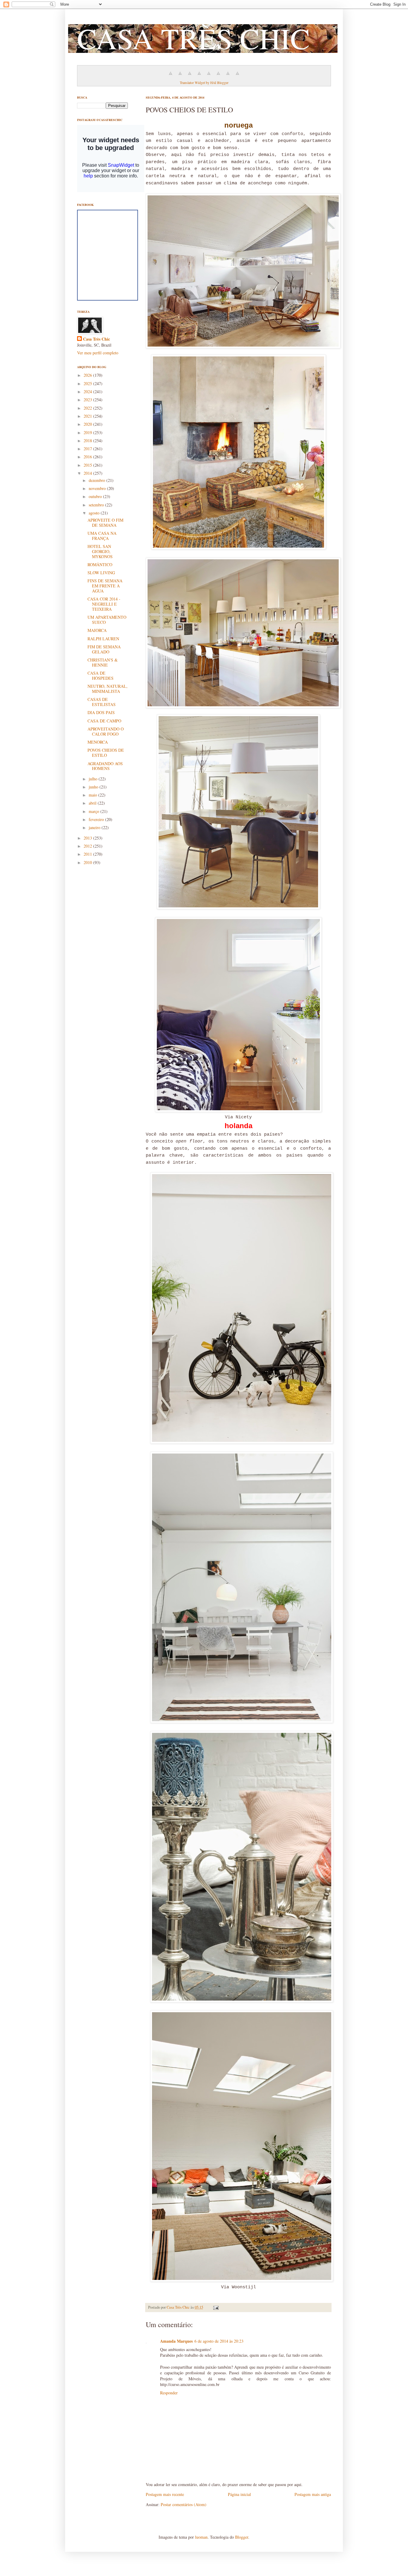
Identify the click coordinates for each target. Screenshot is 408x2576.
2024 (88, 392)
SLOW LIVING (101, 573)
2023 (88, 400)
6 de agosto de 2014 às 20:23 (219, 2341)
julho (94, 779)
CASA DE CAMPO (104, 721)
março (95, 811)
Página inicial (239, 2494)
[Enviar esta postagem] (215, 2307)
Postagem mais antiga (313, 2494)
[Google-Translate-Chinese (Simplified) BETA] (171, 76)
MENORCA (98, 742)
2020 (88, 424)
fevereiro (97, 819)
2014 (88, 473)
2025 (88, 383)
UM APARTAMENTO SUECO (107, 620)
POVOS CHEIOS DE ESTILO (106, 753)
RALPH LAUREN (103, 639)
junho (94, 787)
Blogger (242, 2537)
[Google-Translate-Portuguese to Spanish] (237, 76)
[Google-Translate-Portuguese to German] (190, 76)
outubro (96, 496)
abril (93, 803)
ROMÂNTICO (100, 565)
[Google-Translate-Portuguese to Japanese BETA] (209, 76)
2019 (88, 432)
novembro (98, 488)
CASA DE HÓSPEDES (101, 676)
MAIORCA (97, 630)
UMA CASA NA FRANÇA (102, 536)
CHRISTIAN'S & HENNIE (103, 662)
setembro (97, 505)
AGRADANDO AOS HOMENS (105, 766)
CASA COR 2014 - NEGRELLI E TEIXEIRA (104, 604)
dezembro (98, 480)
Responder (169, 2393)
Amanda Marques (176, 2341)
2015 (88, 465)
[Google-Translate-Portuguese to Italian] (199, 76)
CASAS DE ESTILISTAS (102, 702)
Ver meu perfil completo (98, 353)
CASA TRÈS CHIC (193, 38)
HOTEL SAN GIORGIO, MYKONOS (100, 551)
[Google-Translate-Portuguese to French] (180, 76)
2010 (88, 862)
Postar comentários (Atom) (184, 2504)
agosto (95, 513)
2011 (88, 854)
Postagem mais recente (165, 2494)
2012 (88, 846)
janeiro (95, 827)
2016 (88, 457)
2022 (88, 408)
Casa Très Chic (96, 339)
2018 (88, 441)
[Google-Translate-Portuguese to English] (218, 76)
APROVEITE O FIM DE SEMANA (105, 523)
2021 (88, 416)
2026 (88, 375)
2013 (88, 838)
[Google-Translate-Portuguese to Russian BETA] (228, 76)
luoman (201, 2537)
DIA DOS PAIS (101, 712)
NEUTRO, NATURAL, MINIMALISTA (108, 689)
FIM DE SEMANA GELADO (104, 649)
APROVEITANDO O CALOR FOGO (106, 731)
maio (93, 795)
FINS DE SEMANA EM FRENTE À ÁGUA (105, 586)
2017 (88, 449)
